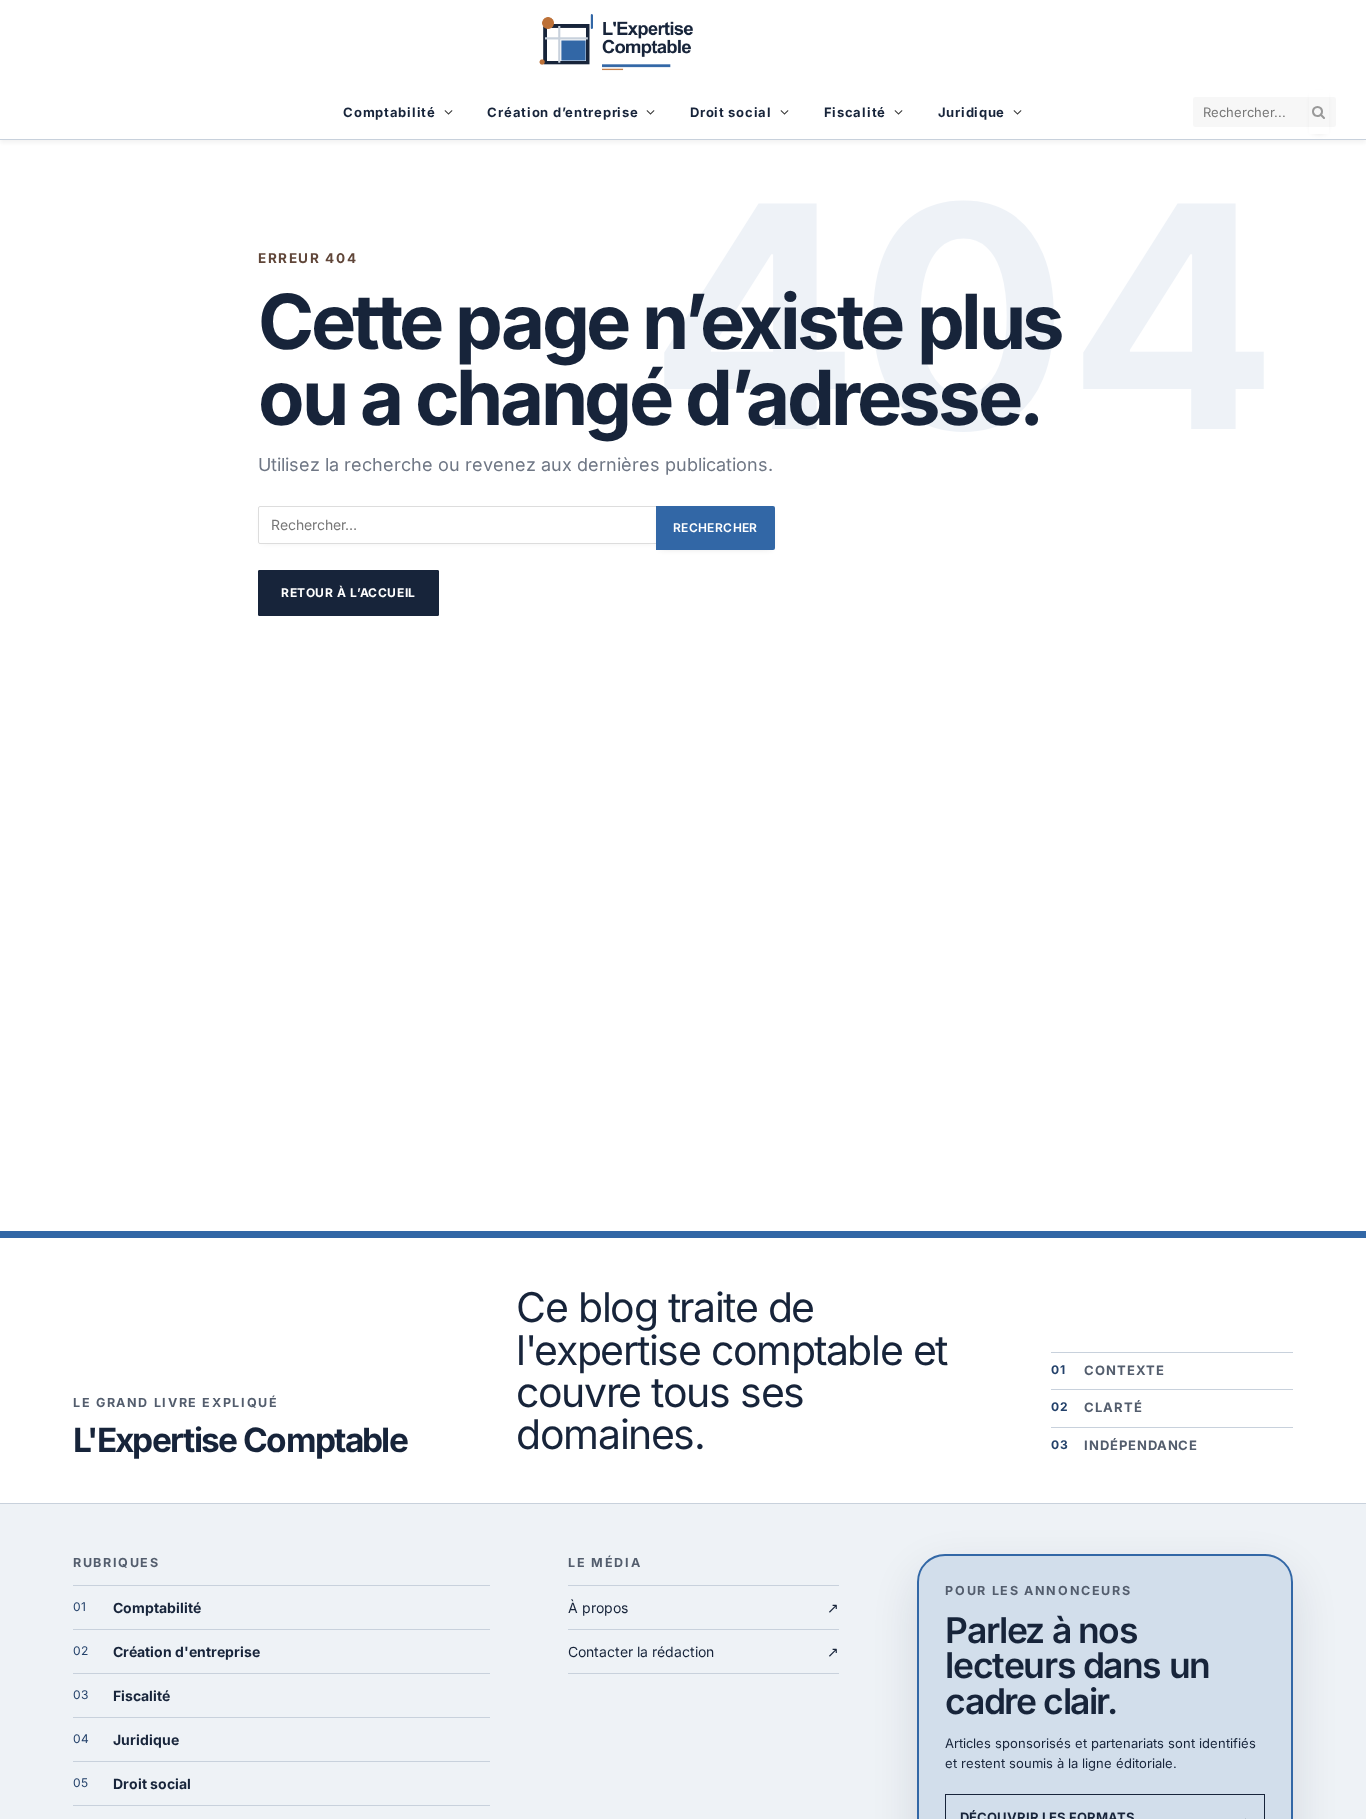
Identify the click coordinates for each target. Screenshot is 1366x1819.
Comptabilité (389, 112)
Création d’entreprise (562, 112)
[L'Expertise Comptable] (682, 42)
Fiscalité (855, 112)
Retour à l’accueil (348, 592)
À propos (703, 1607)
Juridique (971, 112)
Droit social (731, 112)
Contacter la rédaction (703, 1651)
